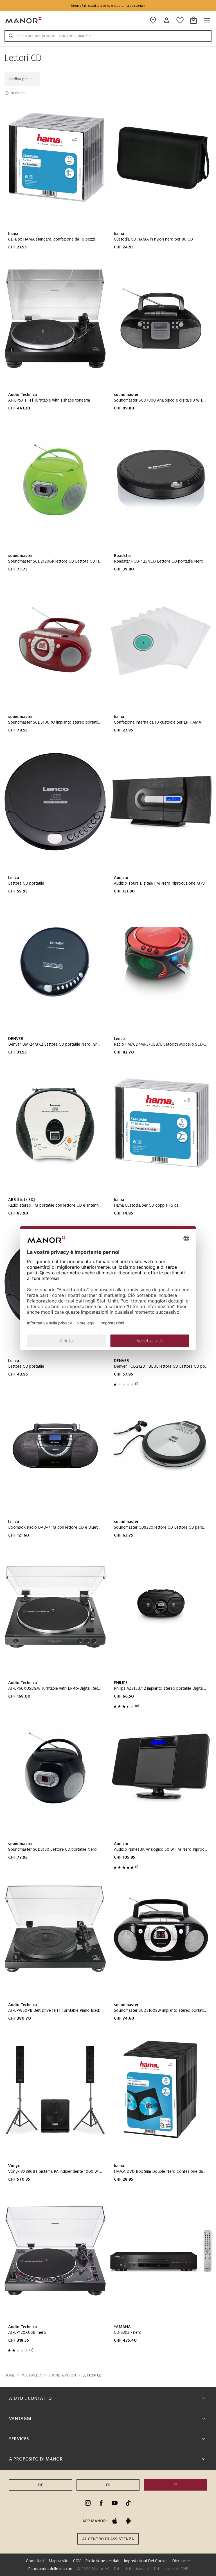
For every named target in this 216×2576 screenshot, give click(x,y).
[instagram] (88, 2503)
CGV (77, 2561)
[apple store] (115, 2521)
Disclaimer (181, 2561)
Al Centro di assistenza (108, 2539)
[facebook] (101, 2503)
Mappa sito (59, 2561)
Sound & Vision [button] (62, 2375)
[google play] (128, 2521)
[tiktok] (128, 2503)
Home (10, 2375)
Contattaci (35, 2561)
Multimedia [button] (31, 2375)
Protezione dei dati (102, 2561)
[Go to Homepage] (24, 20)
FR (108, 2485)
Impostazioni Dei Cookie (146, 2561)
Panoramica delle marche (50, 2569)
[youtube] (115, 2503)
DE (40, 2485)
